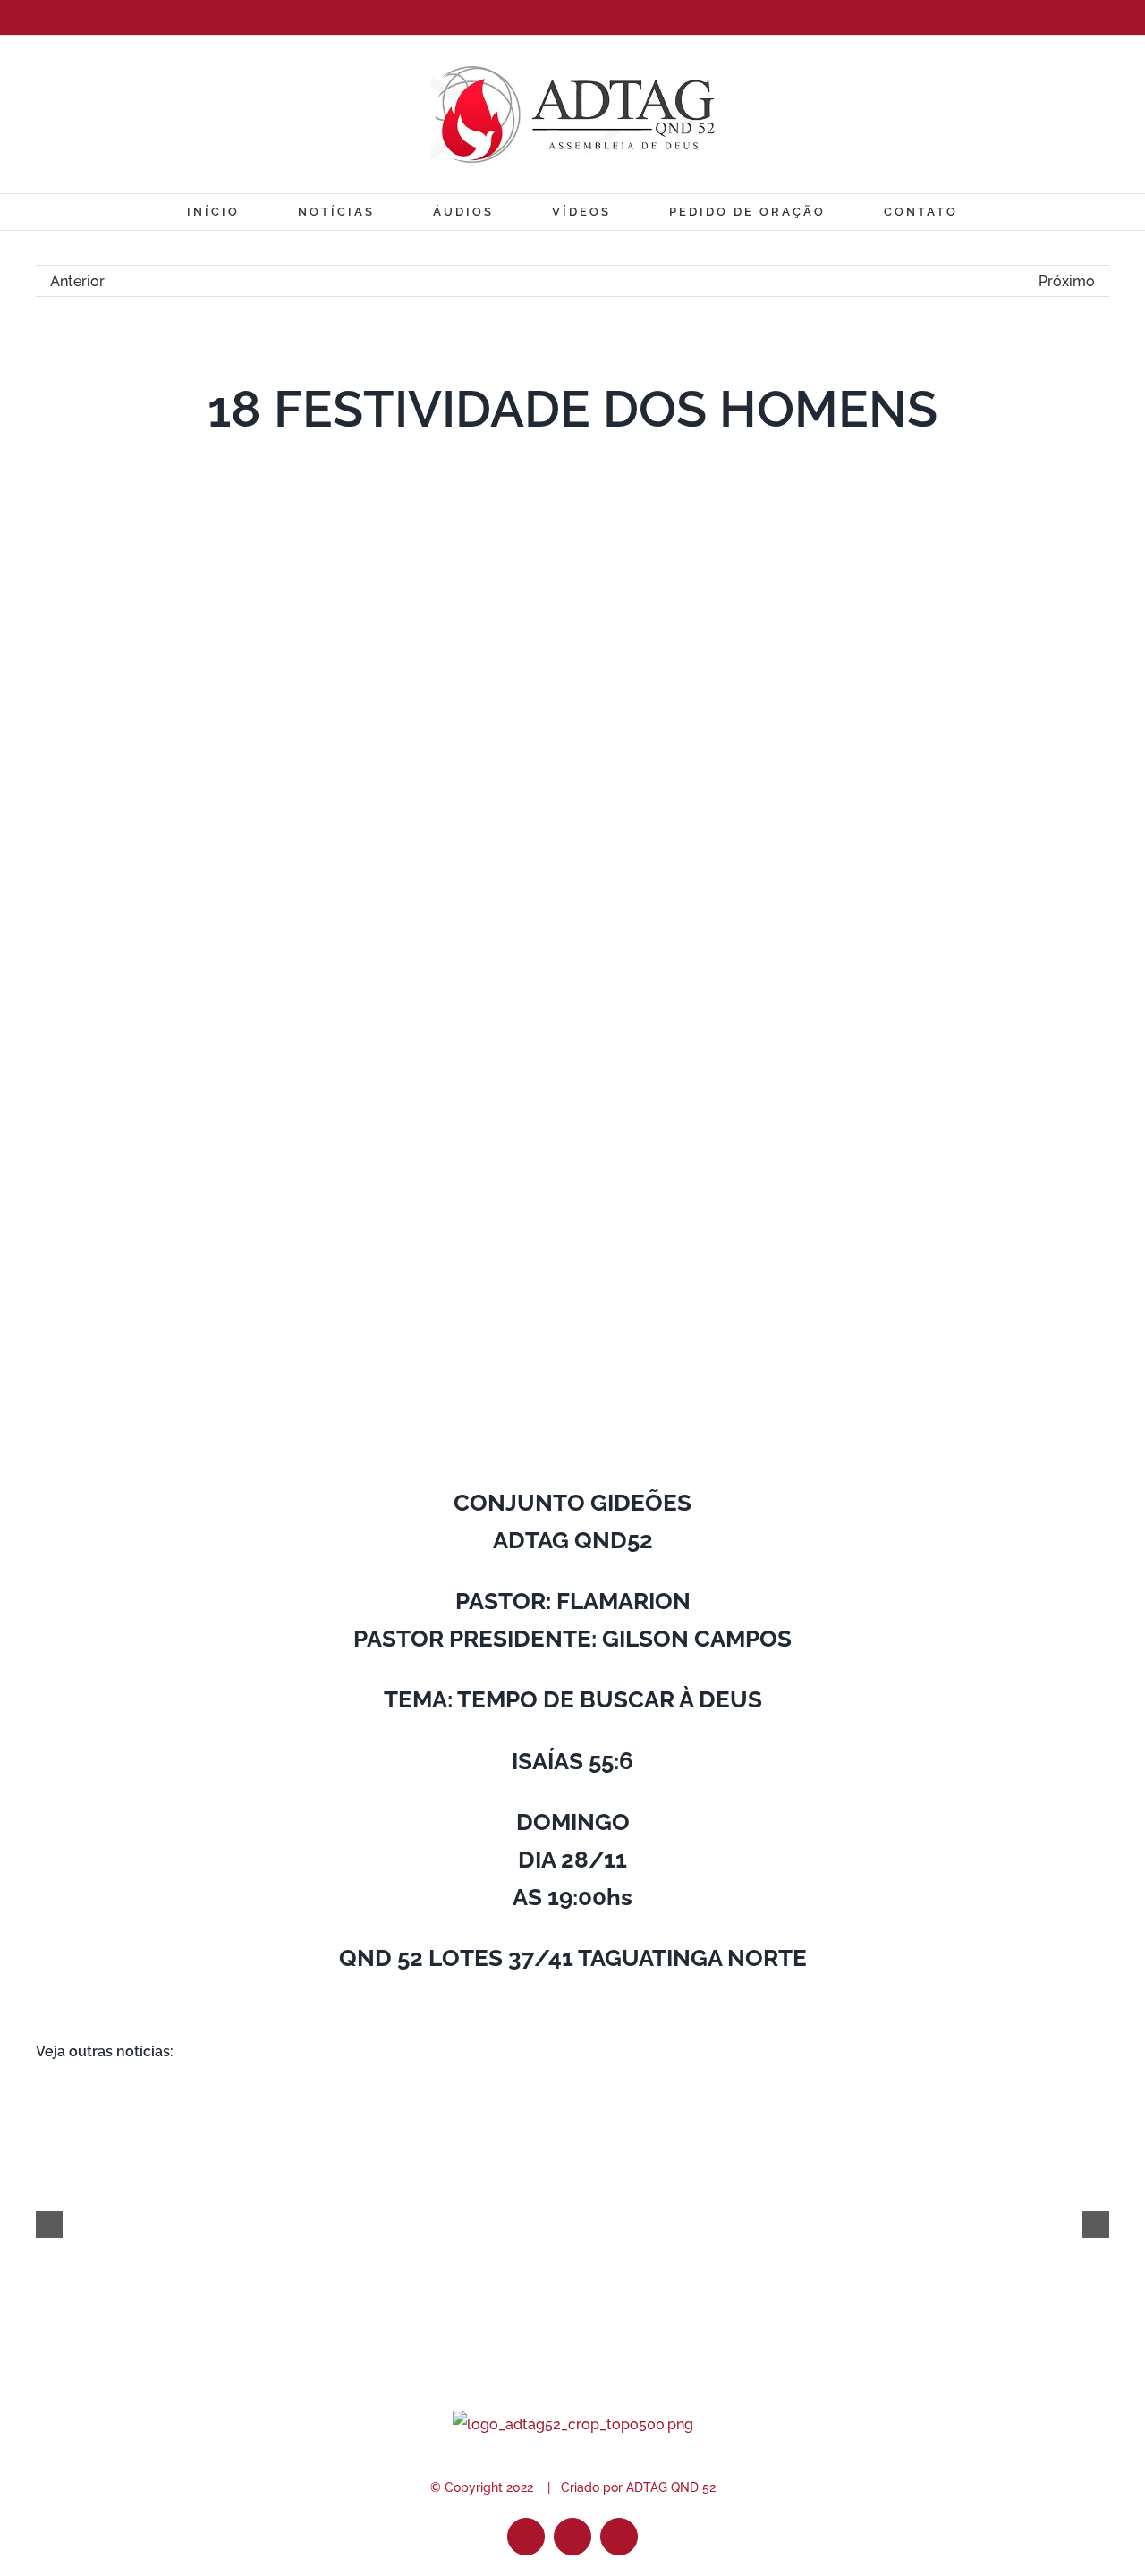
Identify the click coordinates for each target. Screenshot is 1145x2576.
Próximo (1067, 281)
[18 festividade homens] (572, 521)
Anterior (77, 281)
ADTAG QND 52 (671, 2487)
